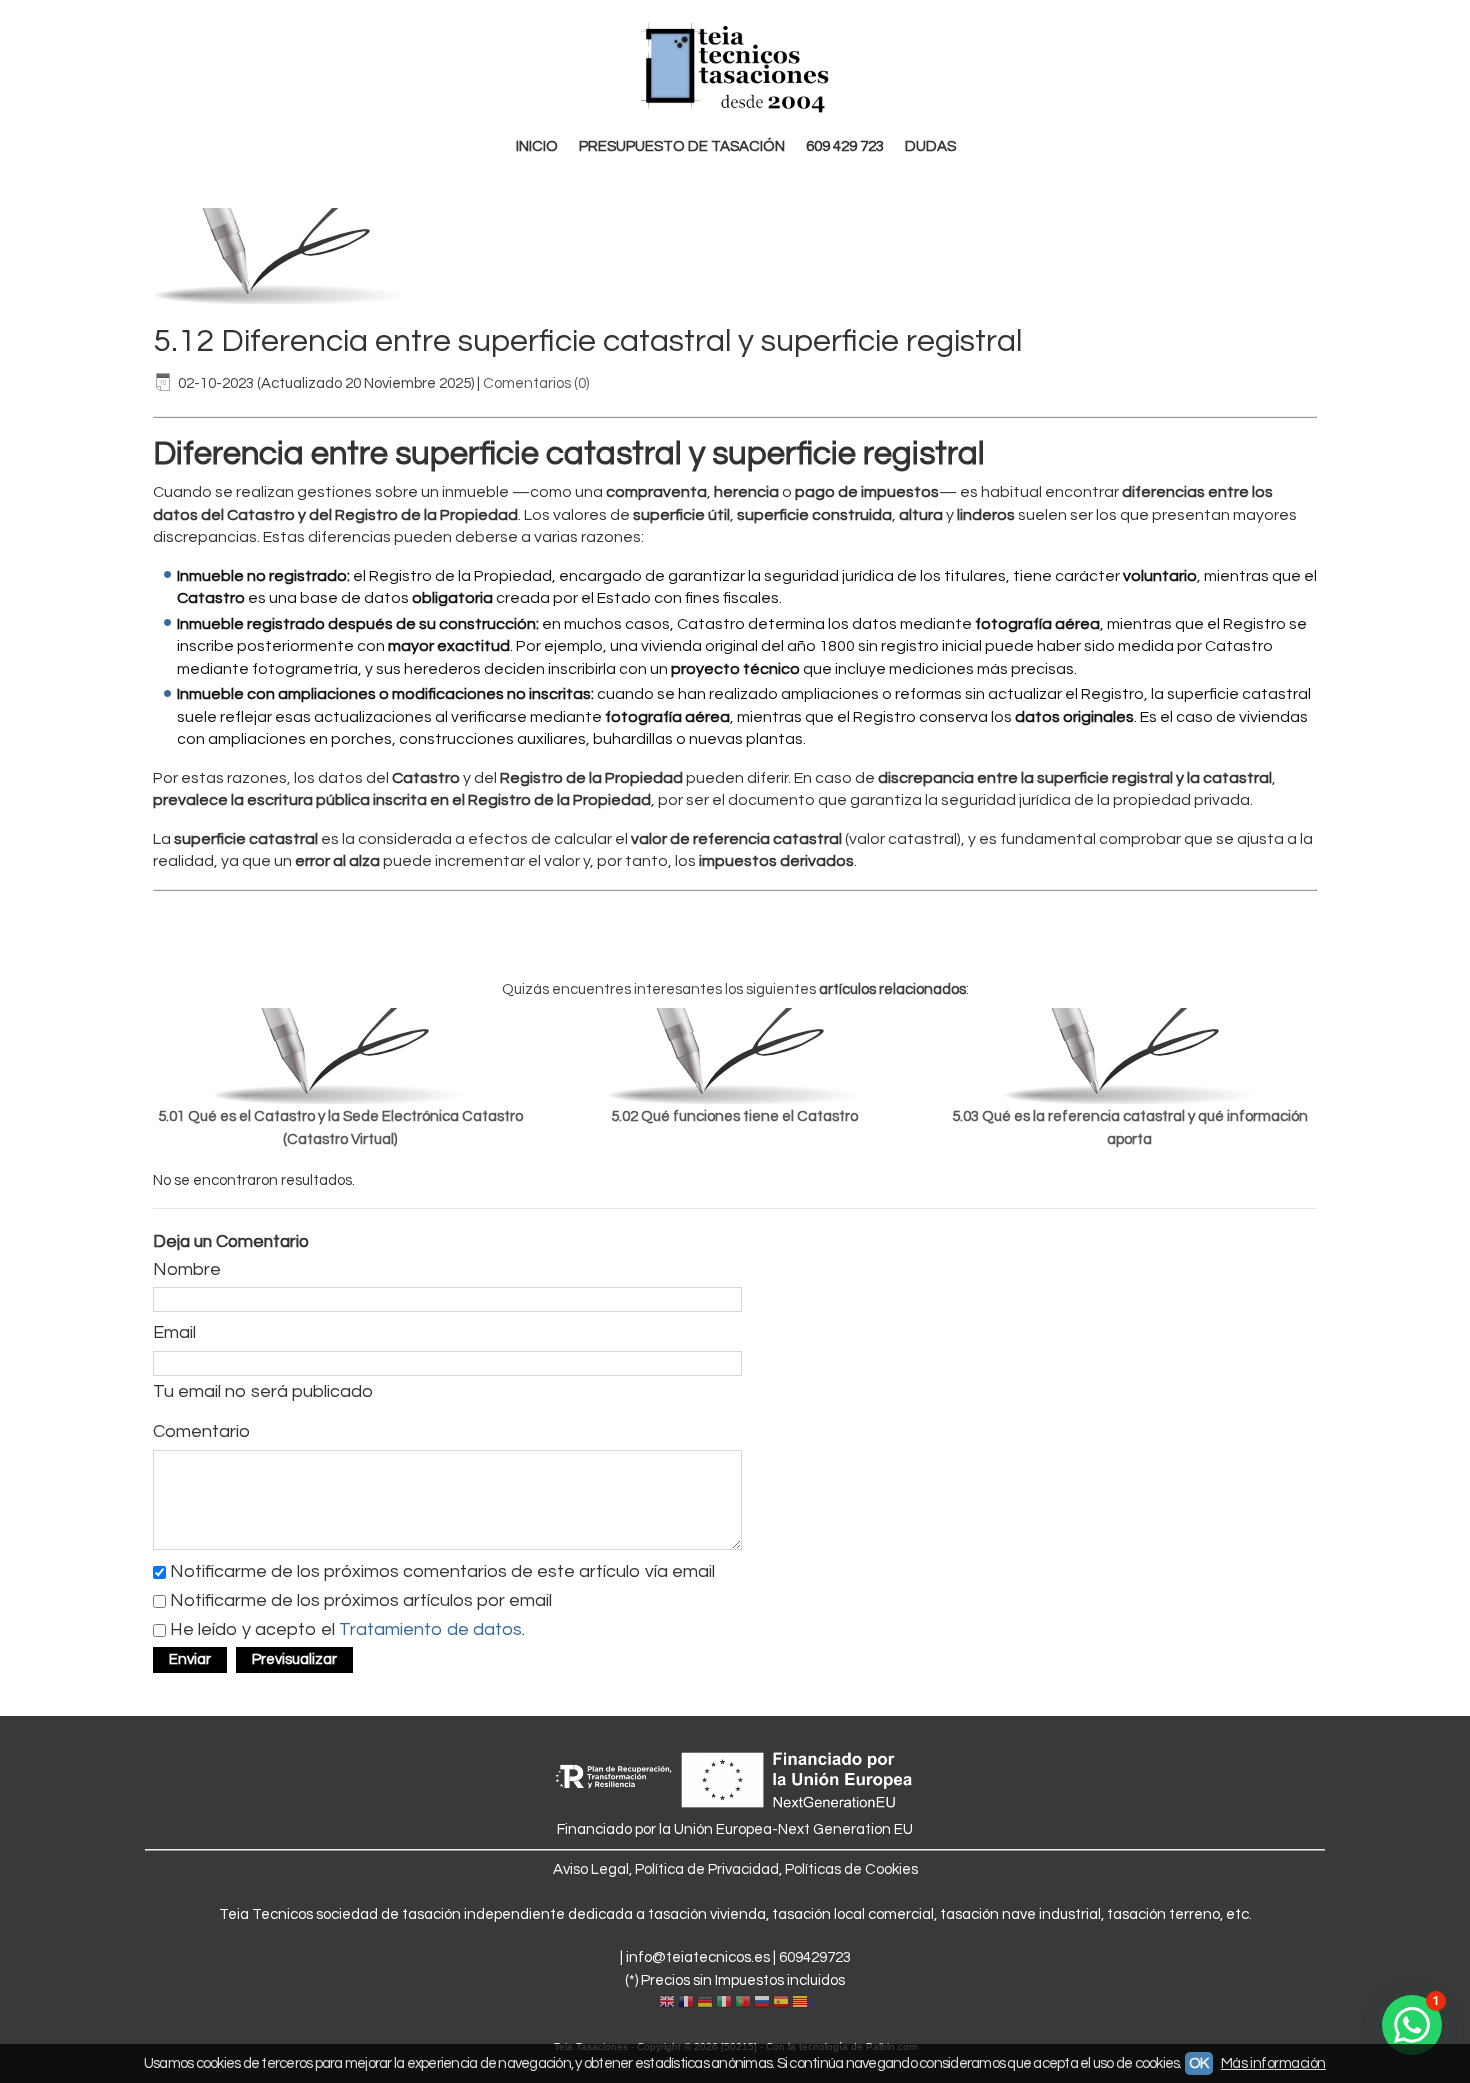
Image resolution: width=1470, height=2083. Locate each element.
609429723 (815, 1957)
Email (174, 1332)
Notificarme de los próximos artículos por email (361, 1599)
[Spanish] (781, 2003)
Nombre (187, 1269)
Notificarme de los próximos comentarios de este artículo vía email (442, 1570)
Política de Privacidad (707, 1869)
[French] (686, 2003)
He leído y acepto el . (347, 1628)
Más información (1273, 2063)
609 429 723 (845, 146)
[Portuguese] (743, 2003)
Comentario (201, 1431)
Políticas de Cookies (851, 1869)
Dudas (930, 146)
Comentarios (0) (536, 383)
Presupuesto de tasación (682, 146)
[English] (667, 2003)
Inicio (537, 146)
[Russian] (762, 2003)
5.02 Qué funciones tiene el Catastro (734, 1116)
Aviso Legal (591, 1869)
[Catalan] (802, 2003)
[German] (705, 2003)
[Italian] (724, 2003)
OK (1199, 2063)
